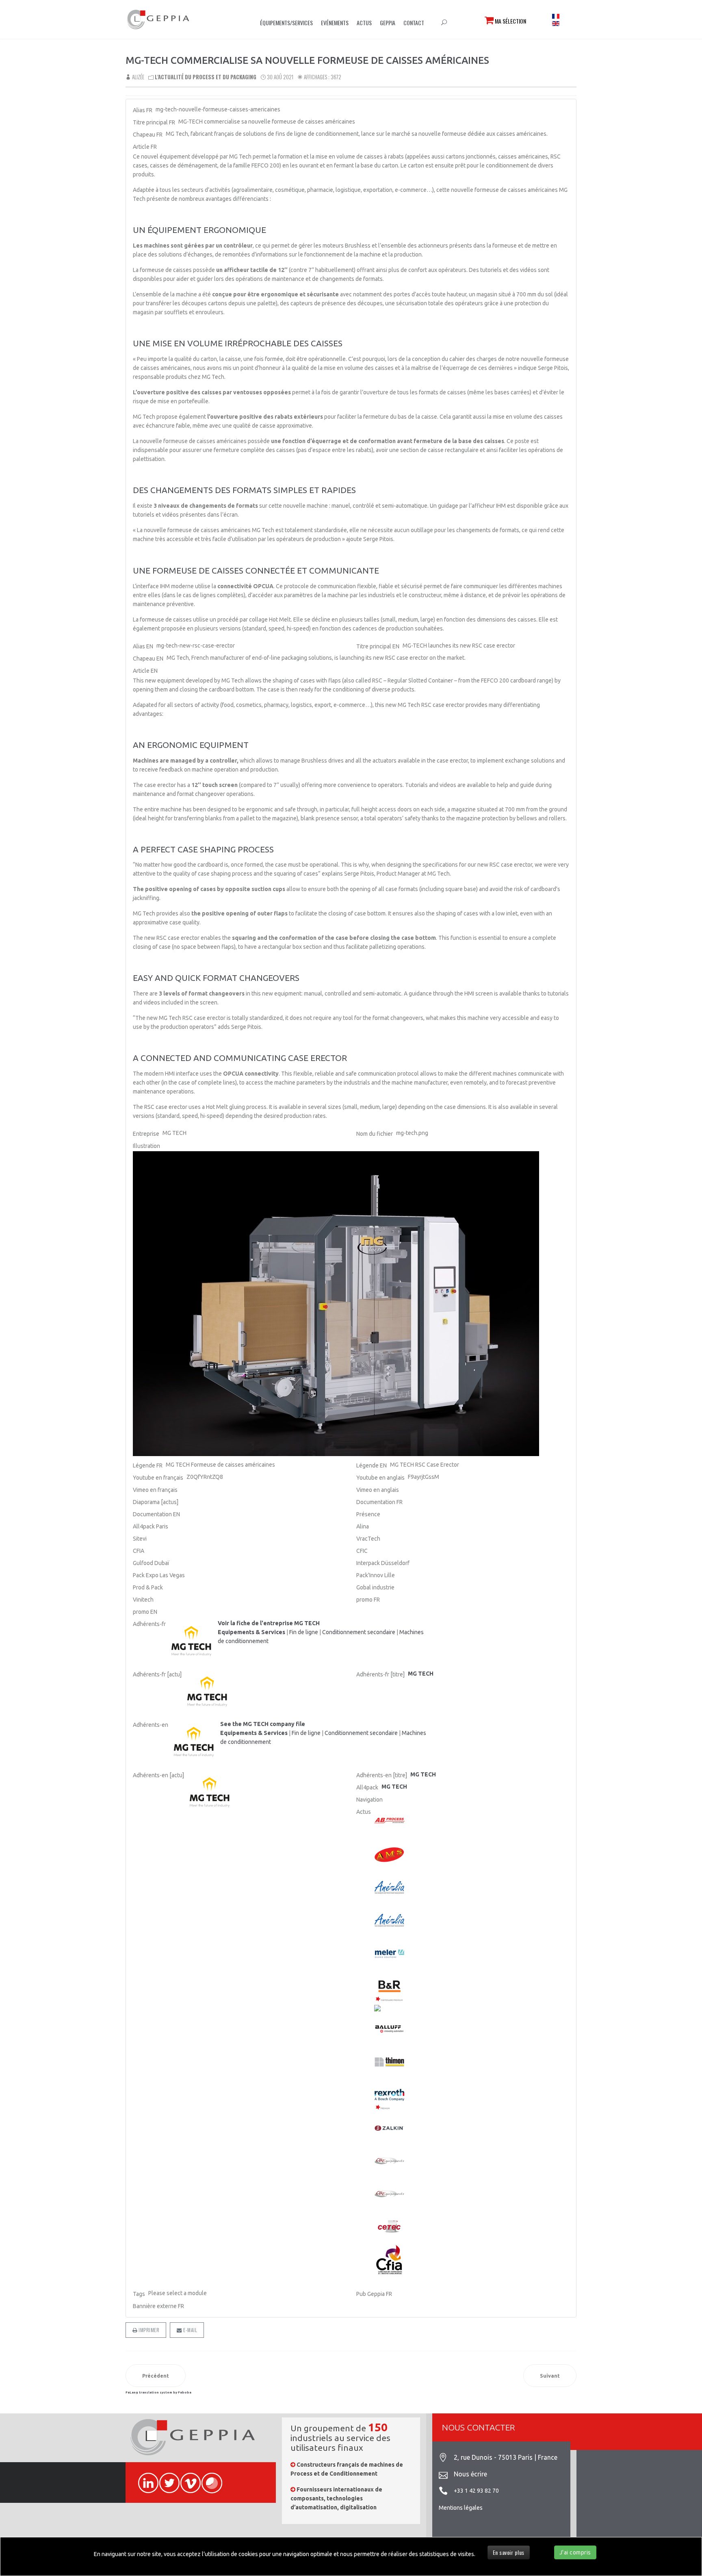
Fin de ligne (304, 1632)
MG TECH (394, 1787)
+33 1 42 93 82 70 (476, 2491)
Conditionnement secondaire (359, 1632)
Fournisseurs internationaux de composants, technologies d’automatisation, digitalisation (336, 2499)
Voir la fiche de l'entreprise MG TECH (269, 1623)
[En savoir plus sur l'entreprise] (192, 1642)
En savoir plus (509, 2552)
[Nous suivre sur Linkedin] (145, 2478)
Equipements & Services (251, 1632)
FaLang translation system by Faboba (158, 2392)
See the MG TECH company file (263, 1724)
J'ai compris (575, 2552)
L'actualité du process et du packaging (206, 77)
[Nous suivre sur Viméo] (187, 2478)
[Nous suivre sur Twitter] (166, 2478)
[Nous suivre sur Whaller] (208, 2478)
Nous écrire (470, 2474)
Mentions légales (461, 2508)
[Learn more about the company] (195, 1743)
